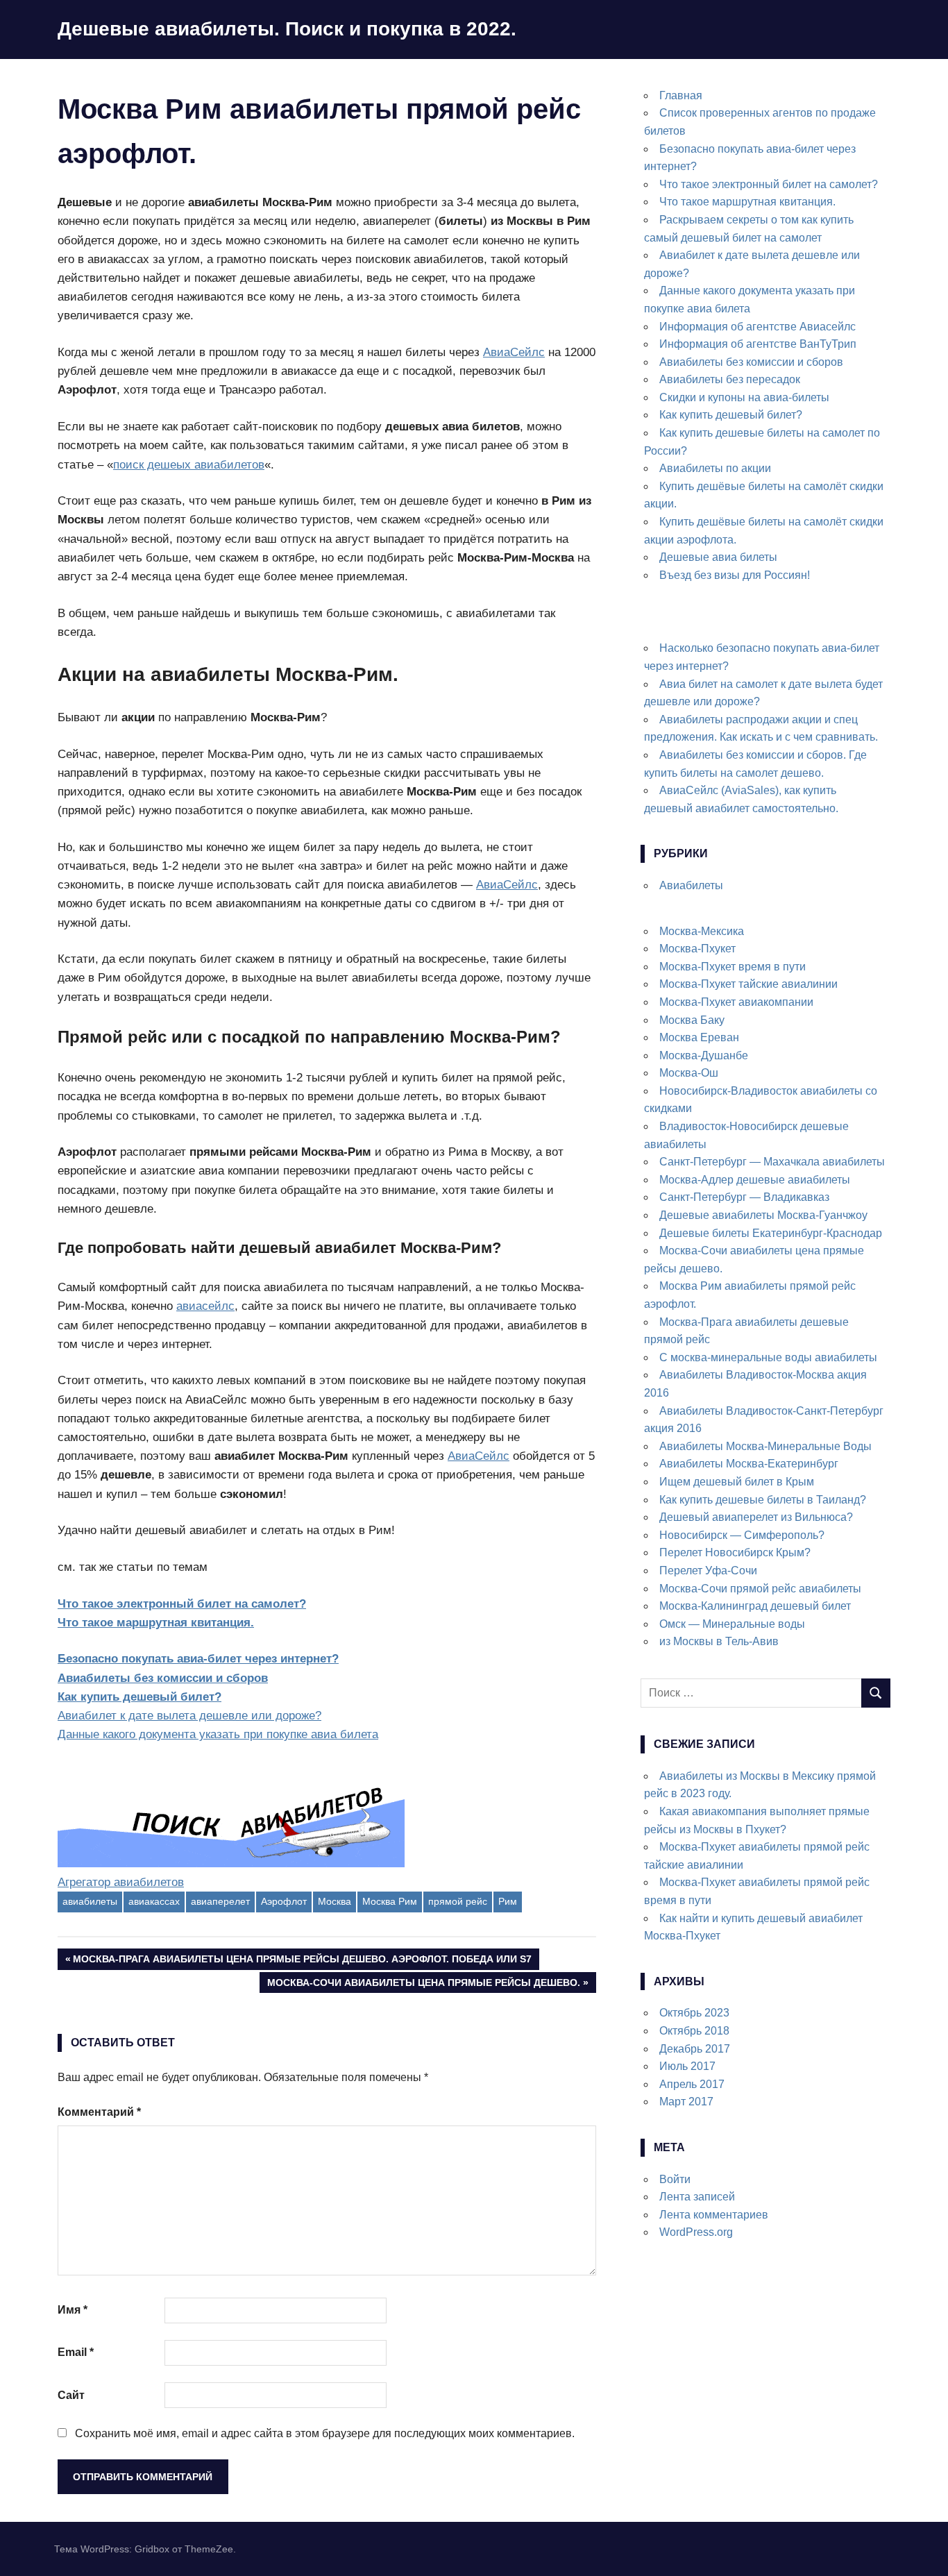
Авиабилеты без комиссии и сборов (163, 1678)
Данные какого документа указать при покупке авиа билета (218, 1734)
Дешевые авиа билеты (718, 557)
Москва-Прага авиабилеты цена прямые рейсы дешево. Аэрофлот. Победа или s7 (302, 1961)
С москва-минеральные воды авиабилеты (768, 1357)
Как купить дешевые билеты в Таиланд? (763, 1500)
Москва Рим (390, 1901)
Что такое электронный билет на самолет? (182, 1604)
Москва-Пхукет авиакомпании (736, 1002)
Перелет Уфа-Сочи (708, 1571)
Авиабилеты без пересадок (730, 379)
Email (76, 2352)
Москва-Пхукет (697, 949)
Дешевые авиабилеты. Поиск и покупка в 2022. (287, 29)
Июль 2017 (687, 2066)
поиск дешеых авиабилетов (189, 465)
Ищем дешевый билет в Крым (737, 1482)
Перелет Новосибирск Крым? (735, 1552)
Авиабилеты (691, 885)
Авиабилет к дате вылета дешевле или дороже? (189, 1716)
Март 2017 (686, 2102)
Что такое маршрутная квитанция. (156, 1623)
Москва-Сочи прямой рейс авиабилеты (760, 1589)
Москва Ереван (699, 1037)
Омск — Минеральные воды (732, 1624)
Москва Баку (692, 1020)
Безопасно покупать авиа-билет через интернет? (198, 1659)
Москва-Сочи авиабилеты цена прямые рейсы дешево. (423, 1985)
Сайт (71, 2395)
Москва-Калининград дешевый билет (755, 1606)
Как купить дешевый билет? (139, 1697)
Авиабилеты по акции (715, 468)
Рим (508, 1901)
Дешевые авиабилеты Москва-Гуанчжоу (763, 1215)
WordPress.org (696, 2232)
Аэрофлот (284, 1901)
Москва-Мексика (702, 931)
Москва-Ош (689, 1073)
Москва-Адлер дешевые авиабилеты (755, 1180)
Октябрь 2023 (694, 2013)
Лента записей (697, 2197)
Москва (335, 1901)
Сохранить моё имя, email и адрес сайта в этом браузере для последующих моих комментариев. (325, 2433)
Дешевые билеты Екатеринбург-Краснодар (771, 1233)
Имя (73, 2310)
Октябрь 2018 (694, 2031)
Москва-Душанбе (704, 1055)
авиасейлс (205, 1306)
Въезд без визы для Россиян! (735, 575)
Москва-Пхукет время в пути (733, 967)
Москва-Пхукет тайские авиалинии (748, 984)
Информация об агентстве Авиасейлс (757, 327)
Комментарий (99, 2112)
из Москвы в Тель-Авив (719, 1641)
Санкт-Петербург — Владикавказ (744, 1197)
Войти (675, 2179)
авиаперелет (220, 1901)
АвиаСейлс (514, 352)
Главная (681, 95)
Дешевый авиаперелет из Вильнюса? (756, 1517)
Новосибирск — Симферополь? (742, 1535)
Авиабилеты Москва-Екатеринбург (749, 1464)
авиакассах (154, 1901)
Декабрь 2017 (695, 2049)
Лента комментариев (714, 2215)
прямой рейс (458, 1901)
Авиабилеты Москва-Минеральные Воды (765, 1446)
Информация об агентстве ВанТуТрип (758, 344)
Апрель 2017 (692, 2084)
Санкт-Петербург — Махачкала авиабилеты (772, 1162)
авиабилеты (90, 1901)
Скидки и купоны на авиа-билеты (744, 397)
